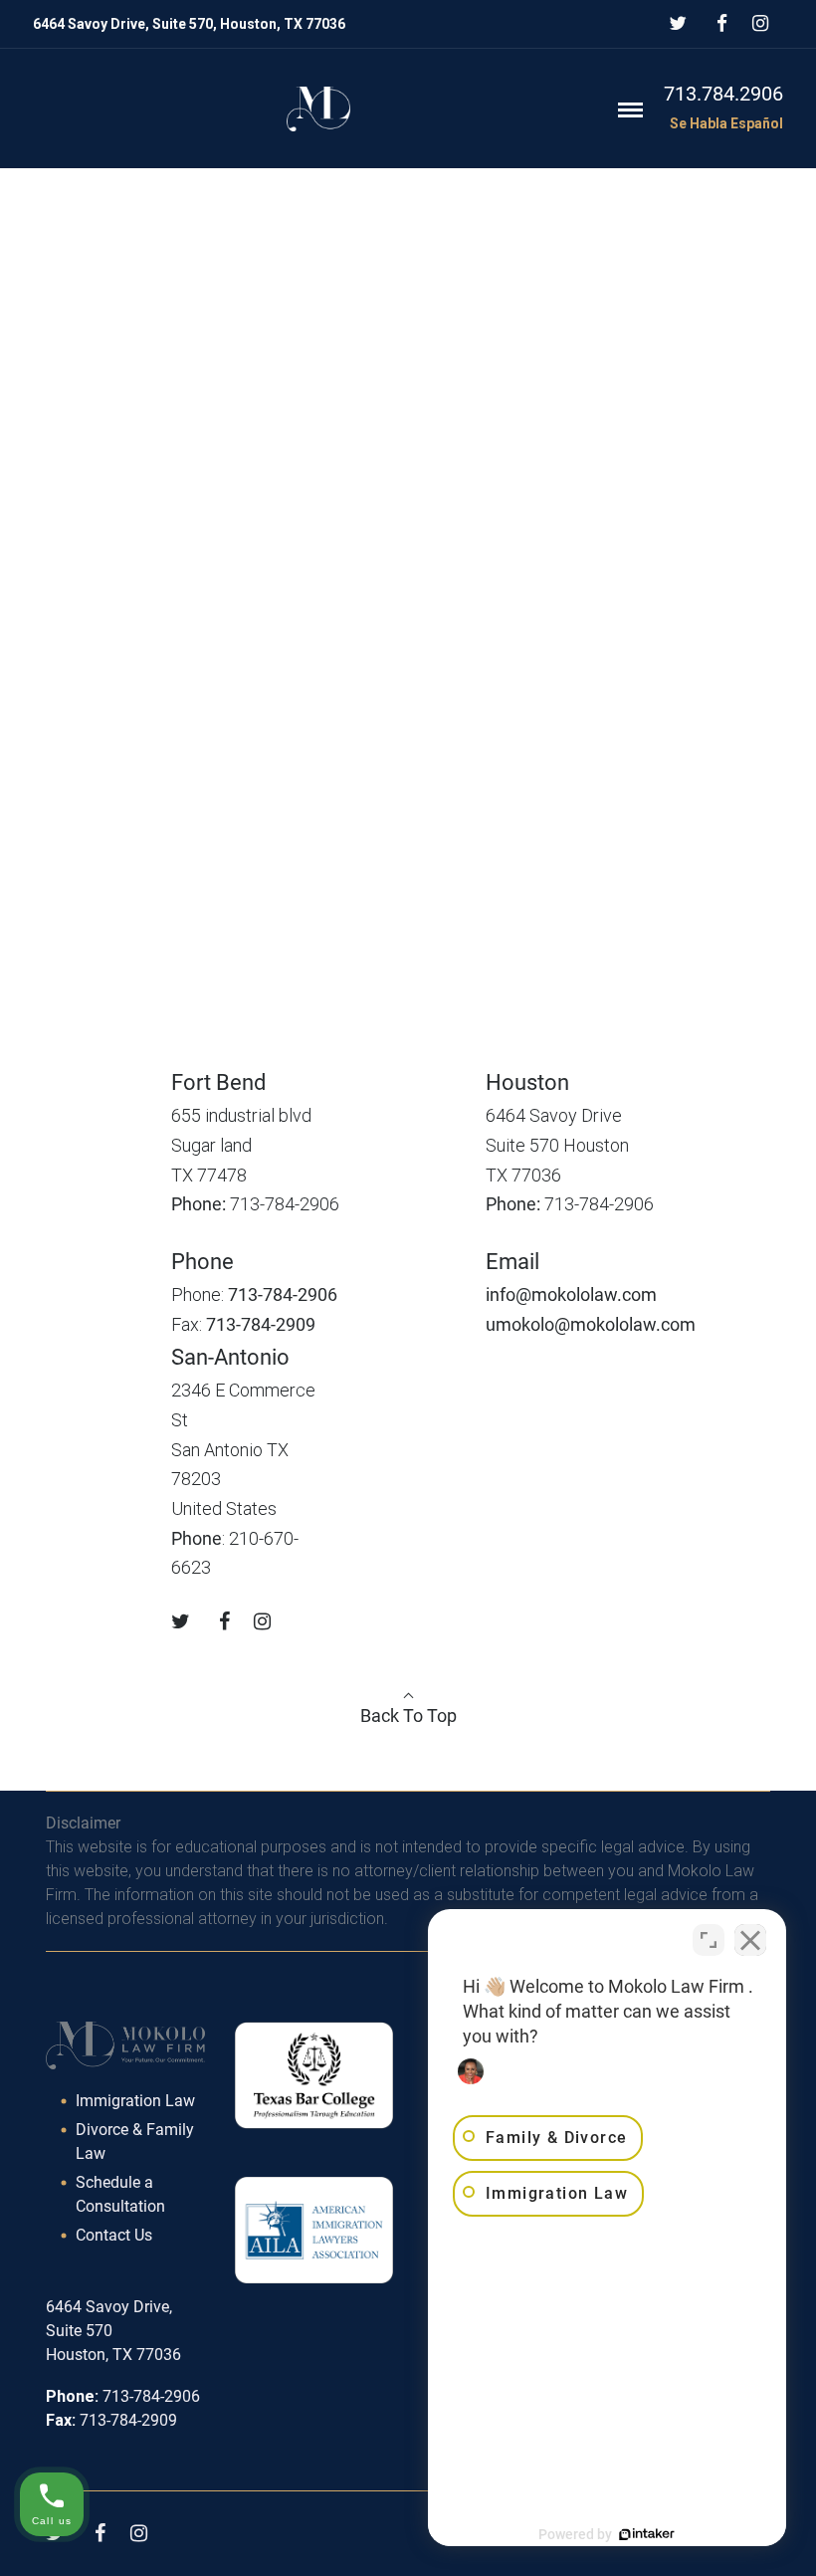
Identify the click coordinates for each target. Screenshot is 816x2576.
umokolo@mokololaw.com (591, 1324)
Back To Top (408, 1716)
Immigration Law (135, 2101)
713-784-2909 (261, 1324)
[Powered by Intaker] (647, 2534)
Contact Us (114, 2235)
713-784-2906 (283, 1294)
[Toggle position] (709, 1940)
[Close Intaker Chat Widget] (750, 1940)
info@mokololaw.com (571, 1294)
